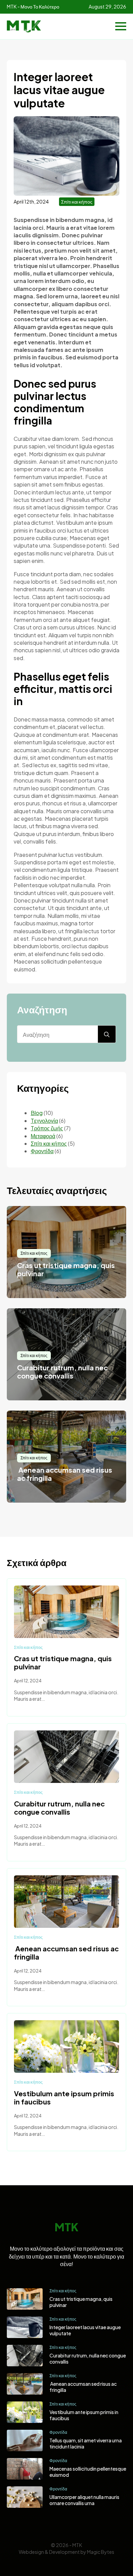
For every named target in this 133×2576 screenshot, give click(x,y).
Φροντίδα (42, 1151)
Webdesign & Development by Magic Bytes (66, 2552)
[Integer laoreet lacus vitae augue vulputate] (25, 2327)
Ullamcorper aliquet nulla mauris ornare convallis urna (84, 2500)
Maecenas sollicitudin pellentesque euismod (88, 2472)
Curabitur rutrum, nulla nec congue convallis (59, 1808)
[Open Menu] (121, 26)
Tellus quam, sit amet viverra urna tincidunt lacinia (86, 2443)
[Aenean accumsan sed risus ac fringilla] (66, 1902)
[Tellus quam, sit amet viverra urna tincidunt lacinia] (25, 2440)
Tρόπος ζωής (47, 1128)
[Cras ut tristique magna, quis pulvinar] (66, 1612)
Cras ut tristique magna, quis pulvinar (63, 1663)
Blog (37, 1113)
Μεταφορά (43, 1136)
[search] (107, 1034)
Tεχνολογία (44, 1121)
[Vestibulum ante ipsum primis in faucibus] (66, 2046)
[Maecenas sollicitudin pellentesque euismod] (25, 2469)
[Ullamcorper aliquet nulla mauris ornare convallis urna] (25, 2497)
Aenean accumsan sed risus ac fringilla (66, 1953)
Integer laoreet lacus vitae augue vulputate (85, 2330)
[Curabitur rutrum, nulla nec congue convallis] (66, 1757)
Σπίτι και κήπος (77, 202)
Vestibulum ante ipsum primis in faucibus (64, 2098)
